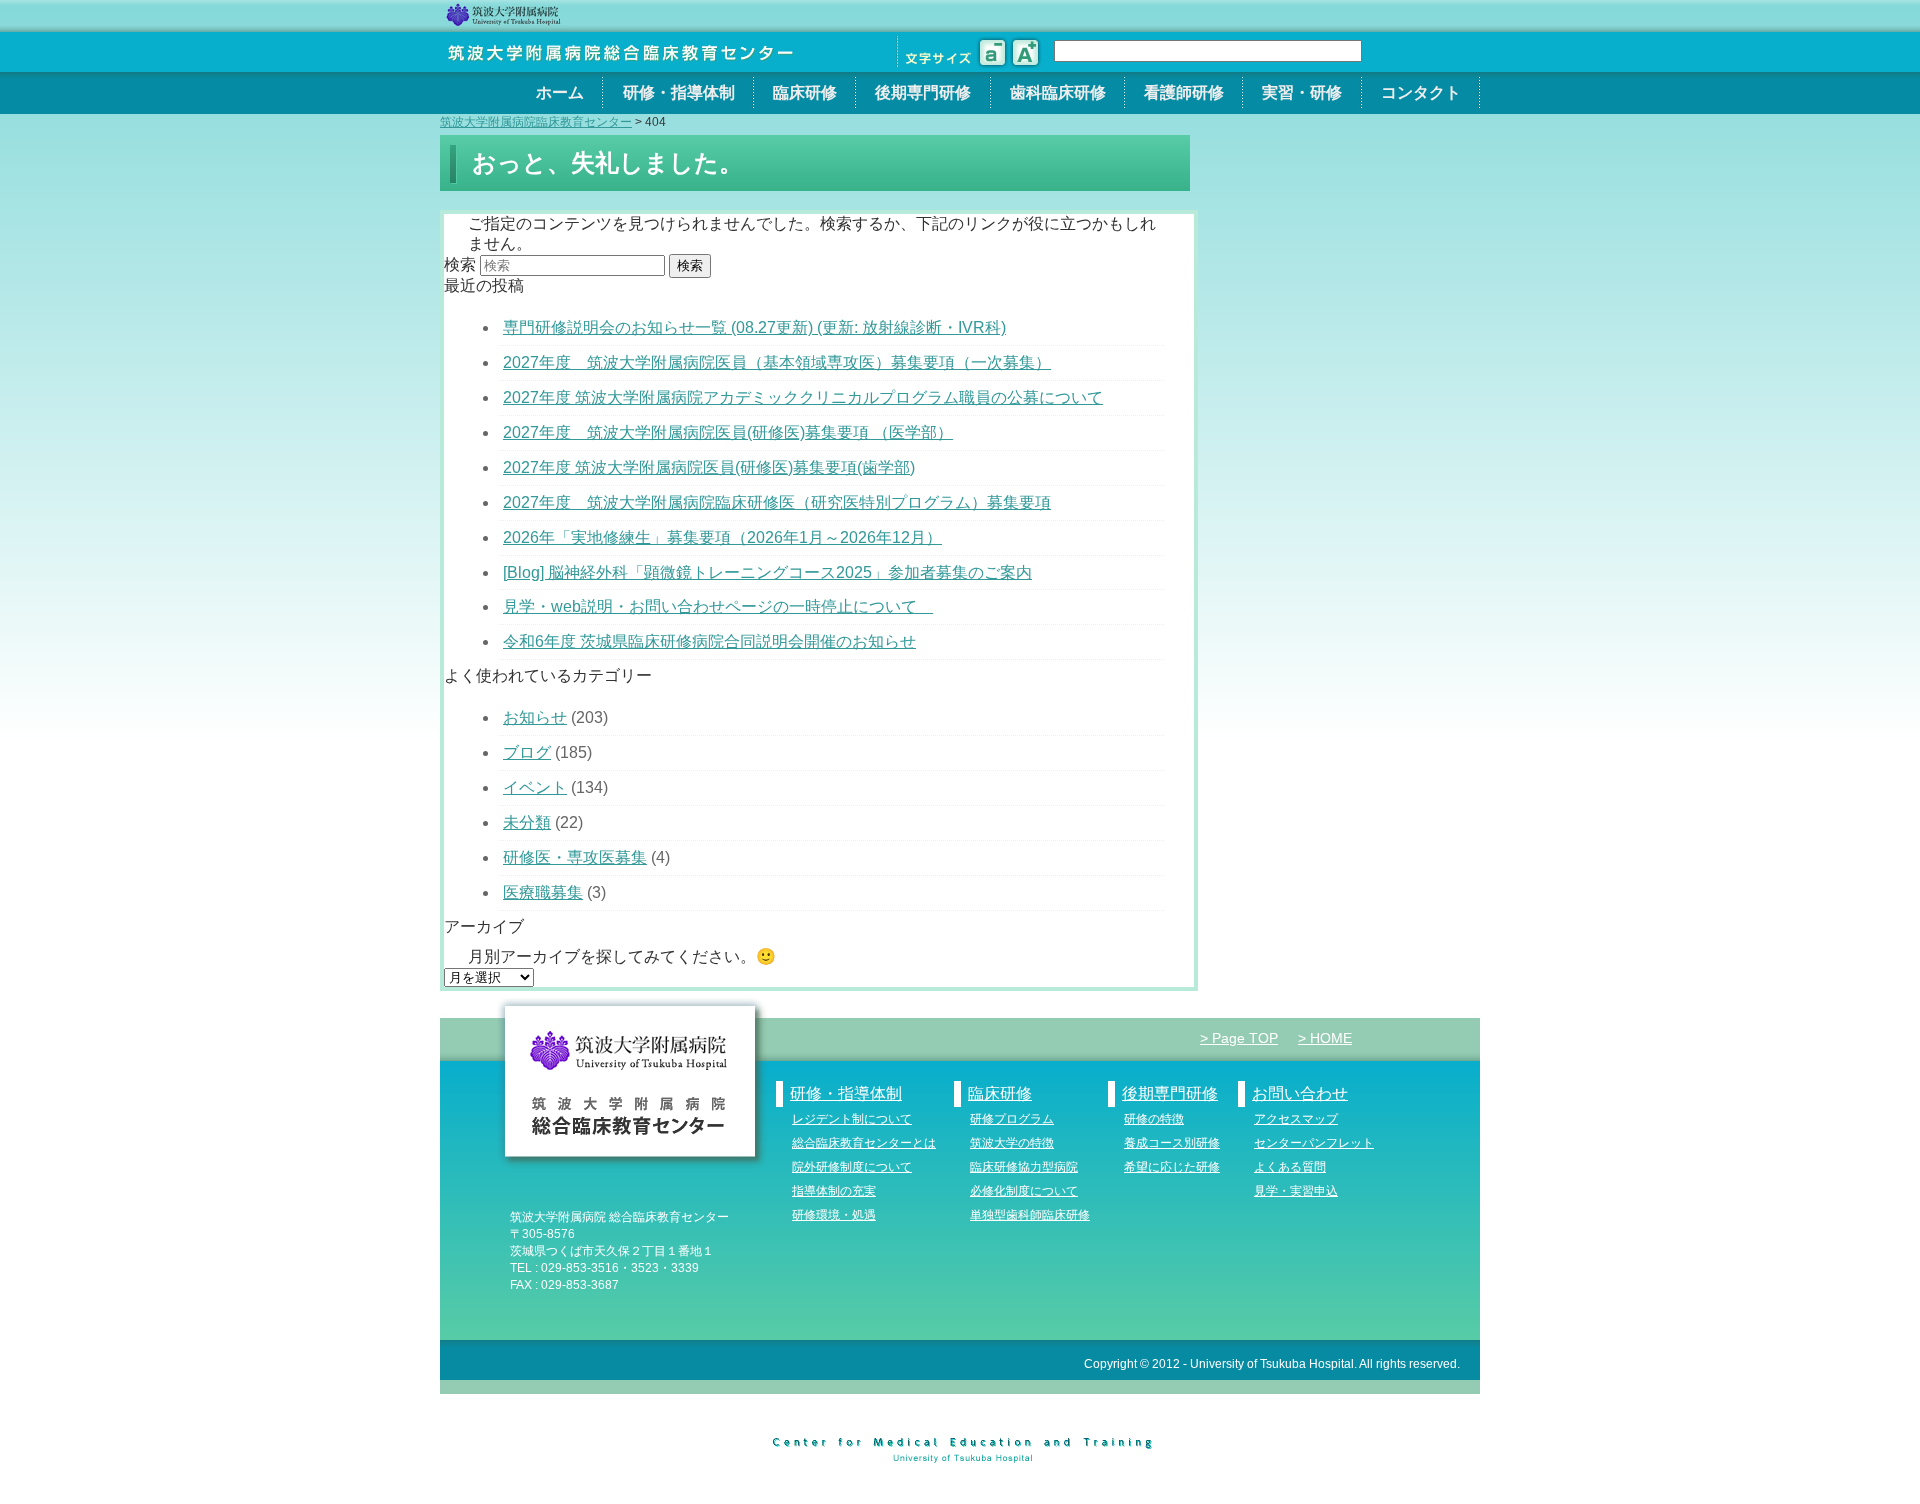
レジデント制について (852, 1119)
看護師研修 (1184, 92)
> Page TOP (1239, 1038)
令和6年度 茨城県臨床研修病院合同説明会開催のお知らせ (709, 641)
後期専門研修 (923, 92)
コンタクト (1421, 92)
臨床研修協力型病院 (1024, 1167)
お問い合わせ (1300, 1093)
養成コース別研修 (1172, 1143)
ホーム (560, 92)
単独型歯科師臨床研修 (1030, 1215)
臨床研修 (805, 92)
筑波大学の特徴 (1012, 1143)
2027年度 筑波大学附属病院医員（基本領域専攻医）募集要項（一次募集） (777, 362)
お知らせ (535, 717)
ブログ (527, 752)
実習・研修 (1302, 92)
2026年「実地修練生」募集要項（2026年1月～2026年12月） (722, 537)
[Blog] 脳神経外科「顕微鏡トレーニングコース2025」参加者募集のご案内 (767, 572)
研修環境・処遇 (834, 1215)
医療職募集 (543, 892)
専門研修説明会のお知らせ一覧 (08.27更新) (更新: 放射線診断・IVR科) (754, 327)
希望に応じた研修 (1172, 1167)
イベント (535, 787)
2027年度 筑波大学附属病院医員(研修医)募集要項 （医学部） (728, 432)
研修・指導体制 (679, 92)
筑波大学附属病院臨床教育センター (536, 122)
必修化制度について (1024, 1191)
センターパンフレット (1314, 1143)
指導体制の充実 (834, 1191)
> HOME (1325, 1038)
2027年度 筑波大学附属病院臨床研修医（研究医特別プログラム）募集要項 (777, 502)
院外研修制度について (852, 1167)
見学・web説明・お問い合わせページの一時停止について (718, 606)
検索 (460, 264)
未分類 (527, 822)
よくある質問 (1290, 1167)
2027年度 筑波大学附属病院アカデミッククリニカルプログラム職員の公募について (803, 397)
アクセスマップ (1296, 1119)
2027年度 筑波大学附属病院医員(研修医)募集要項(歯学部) (709, 467)
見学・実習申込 (1296, 1191)
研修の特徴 (1154, 1119)
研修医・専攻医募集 (575, 857)
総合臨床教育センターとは (864, 1143)
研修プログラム (1012, 1119)
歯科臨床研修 (1058, 92)
